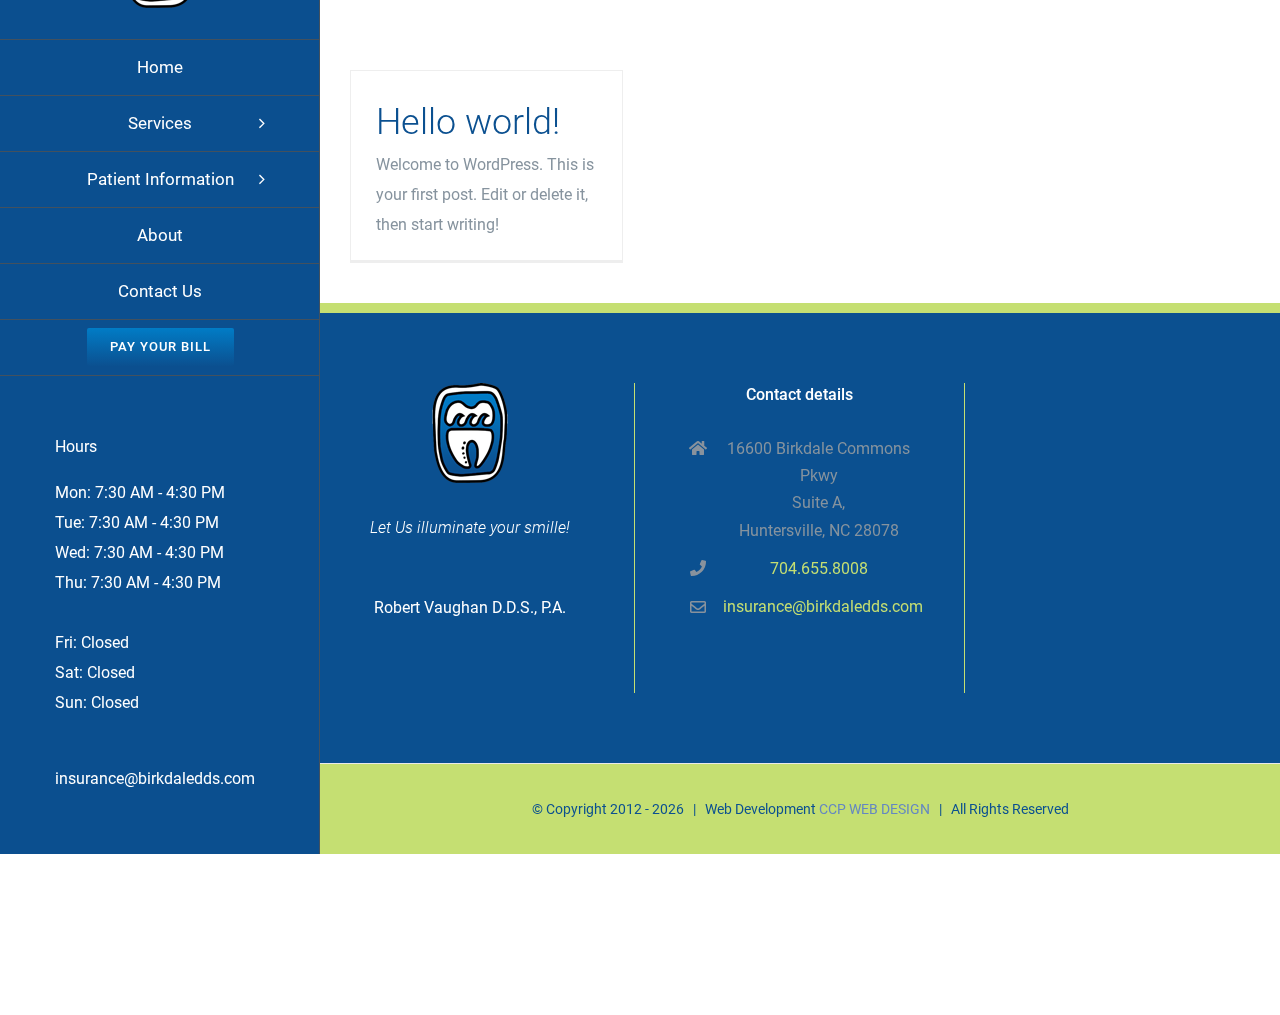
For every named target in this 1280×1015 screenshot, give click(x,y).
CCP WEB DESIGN (874, 809)
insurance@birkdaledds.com (155, 778)
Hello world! (468, 122)
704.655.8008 (819, 568)
